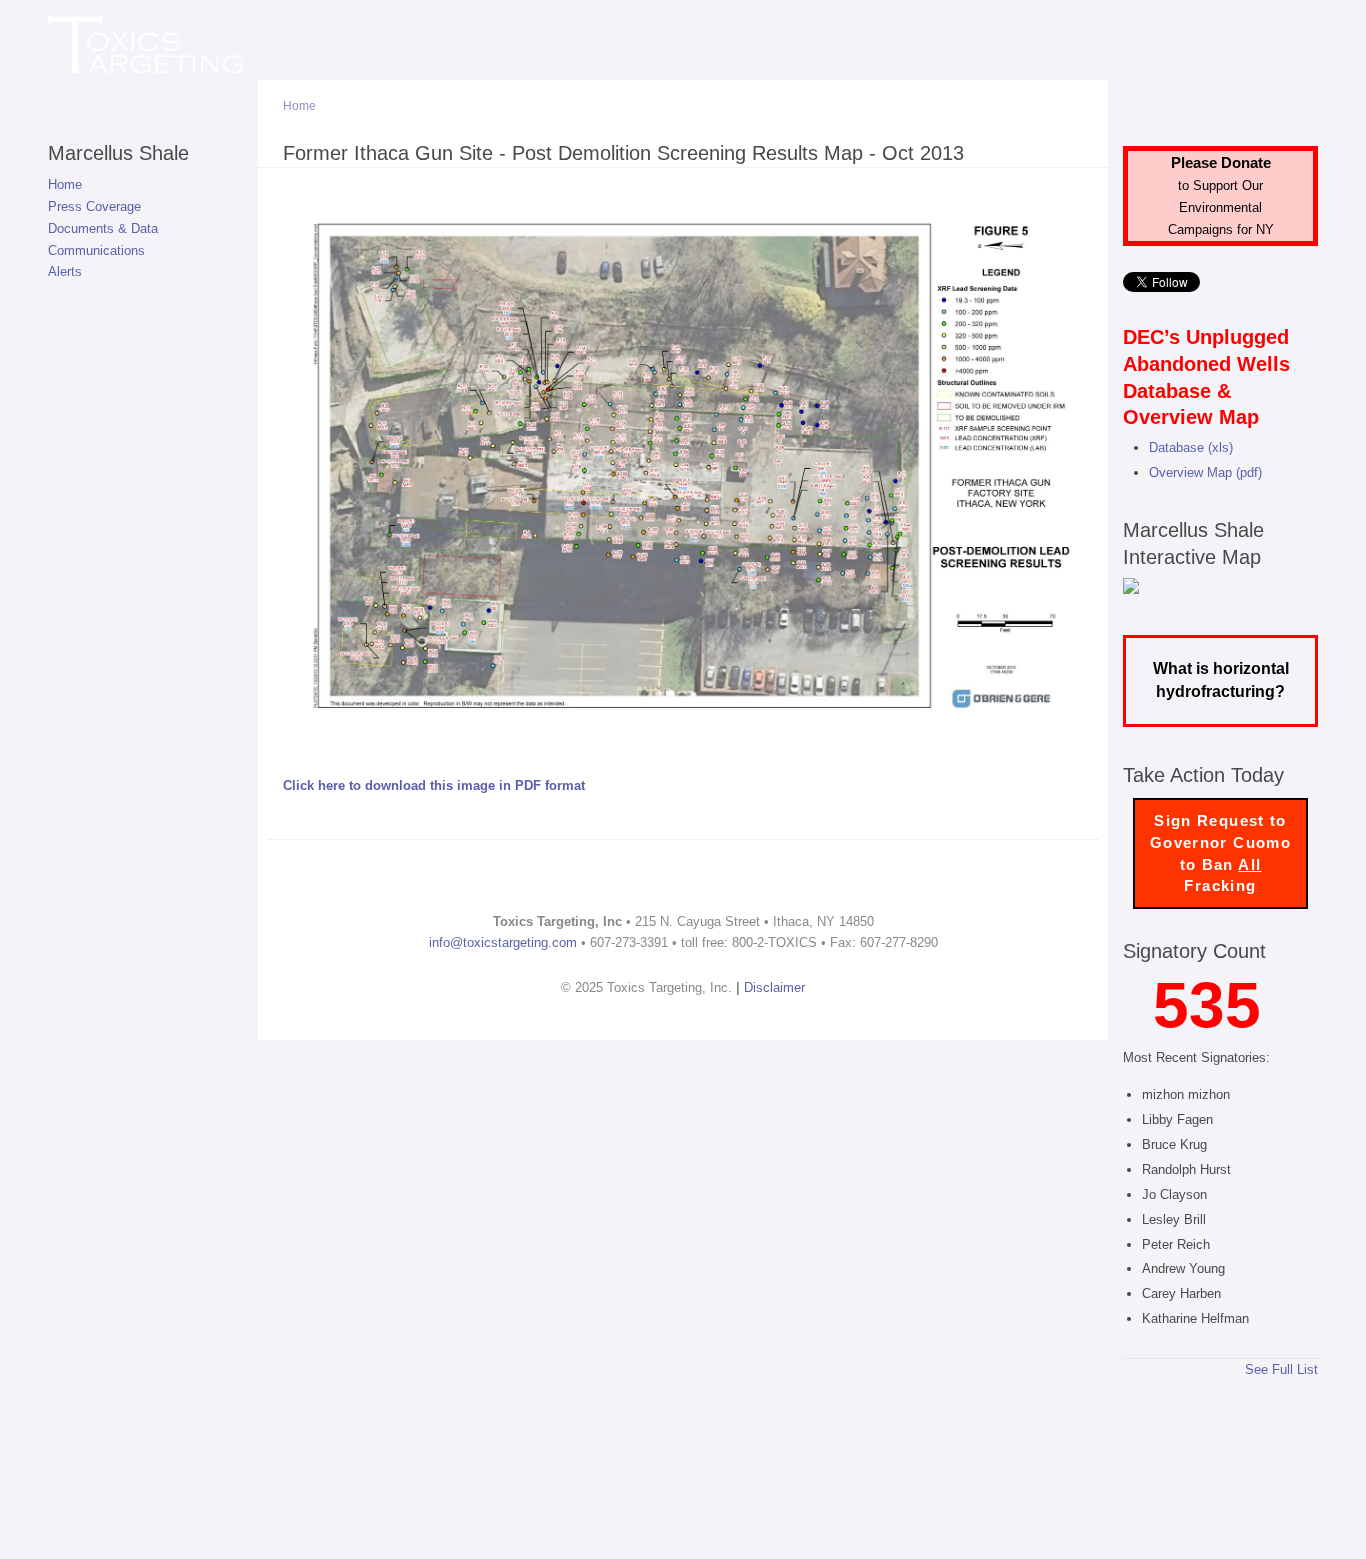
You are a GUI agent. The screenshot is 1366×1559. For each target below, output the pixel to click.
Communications (96, 250)
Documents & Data (103, 228)
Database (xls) (1191, 447)
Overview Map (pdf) (1205, 472)
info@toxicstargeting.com (503, 942)
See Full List (1281, 1369)
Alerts (65, 271)
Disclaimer (774, 987)
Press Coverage (94, 206)
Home (65, 184)
